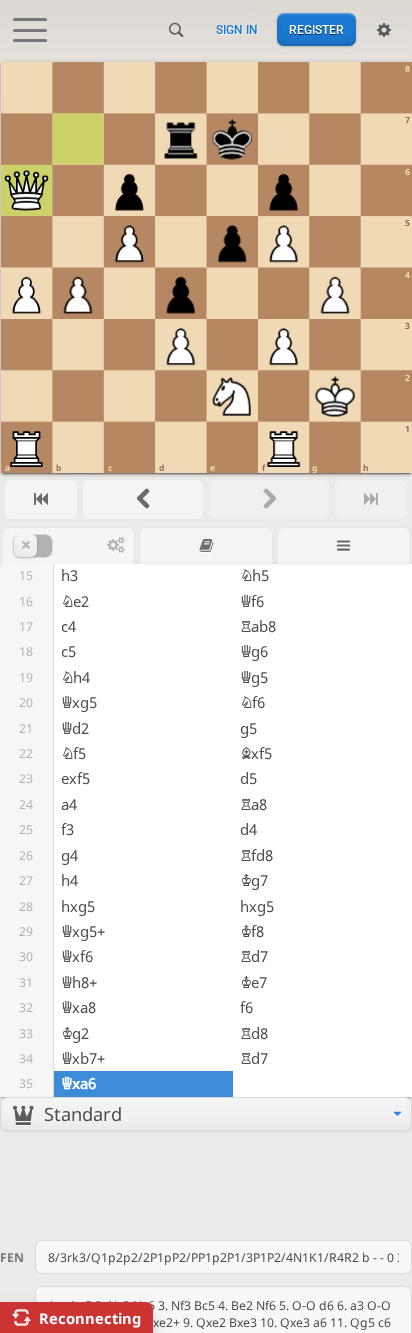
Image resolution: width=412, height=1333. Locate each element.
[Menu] (343, 545)
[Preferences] (384, 30)
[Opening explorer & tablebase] (205, 545)
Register (316, 30)
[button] (60, 546)
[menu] (206, 1114)
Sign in (237, 30)
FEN (12, 1257)
